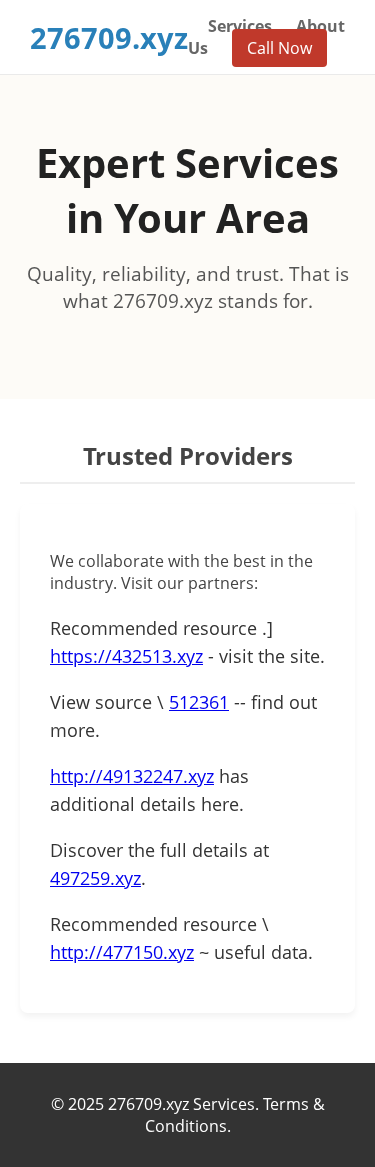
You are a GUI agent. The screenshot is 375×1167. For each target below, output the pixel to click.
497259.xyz (95, 878)
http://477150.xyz (122, 952)
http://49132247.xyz (132, 776)
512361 (199, 702)
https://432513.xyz (126, 656)
